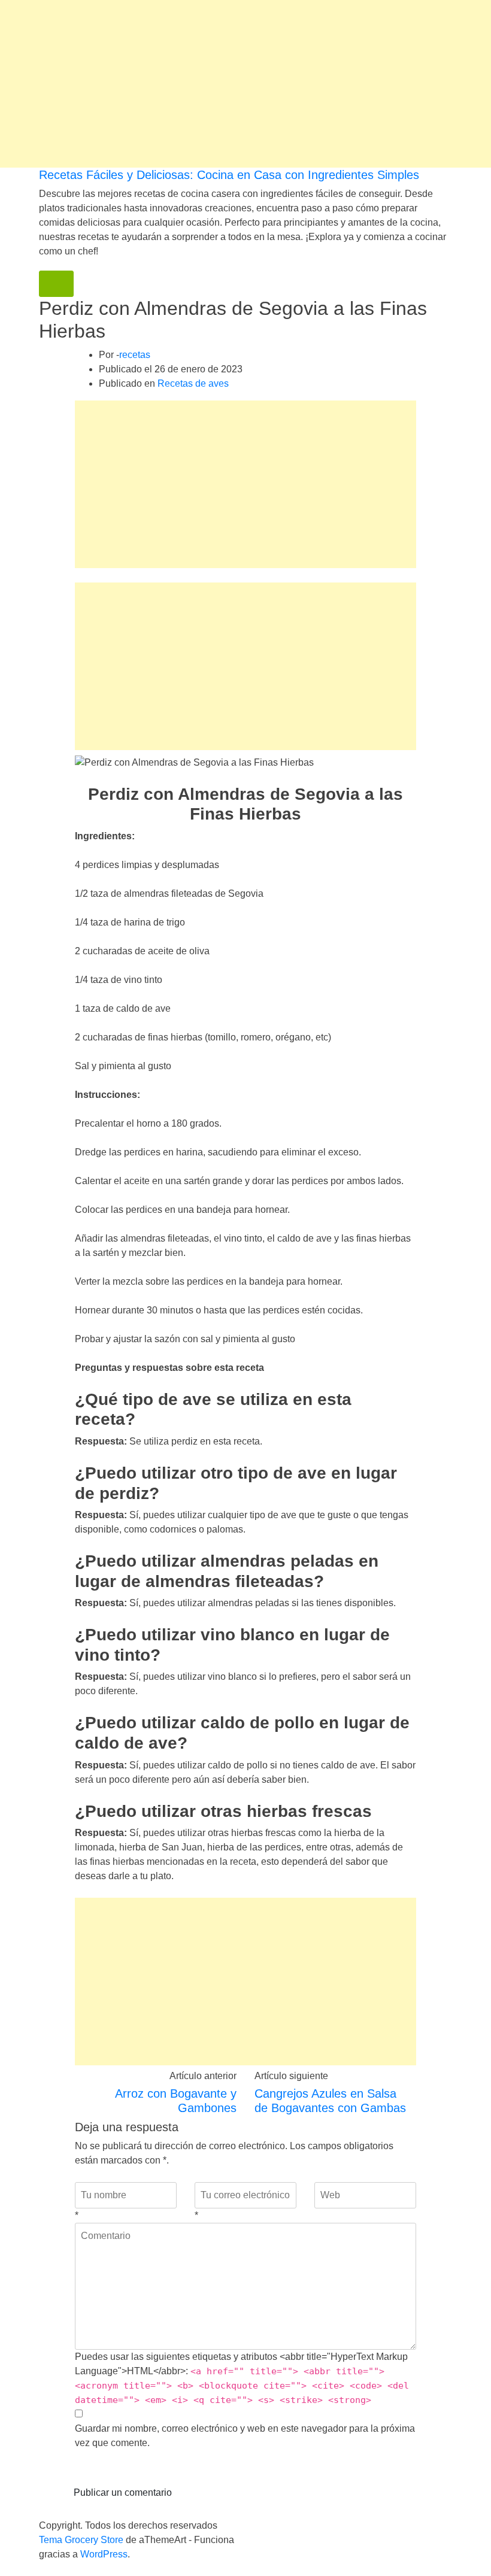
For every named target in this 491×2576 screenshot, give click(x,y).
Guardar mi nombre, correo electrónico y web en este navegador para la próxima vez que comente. (245, 2436)
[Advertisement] (245, 84)
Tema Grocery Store (81, 2540)
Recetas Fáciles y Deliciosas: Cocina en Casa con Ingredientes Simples (229, 175)
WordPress (104, 2554)
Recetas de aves (193, 383)
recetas (135, 355)
